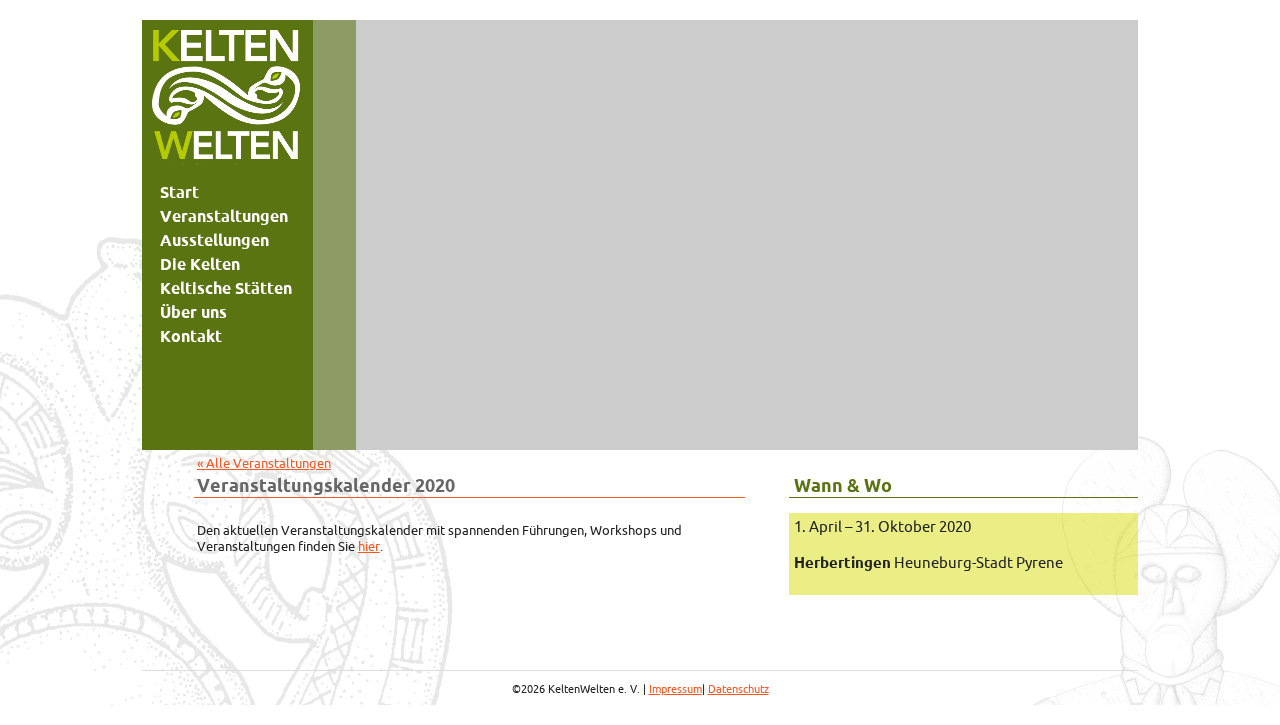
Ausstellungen (214, 240)
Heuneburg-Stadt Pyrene (928, 562)
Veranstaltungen (224, 216)
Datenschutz (738, 689)
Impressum (675, 689)
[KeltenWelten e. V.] (226, 100)
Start (179, 192)
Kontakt (191, 336)
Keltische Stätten (226, 288)
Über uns (193, 312)
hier (369, 546)
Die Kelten (200, 264)
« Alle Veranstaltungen (264, 463)
